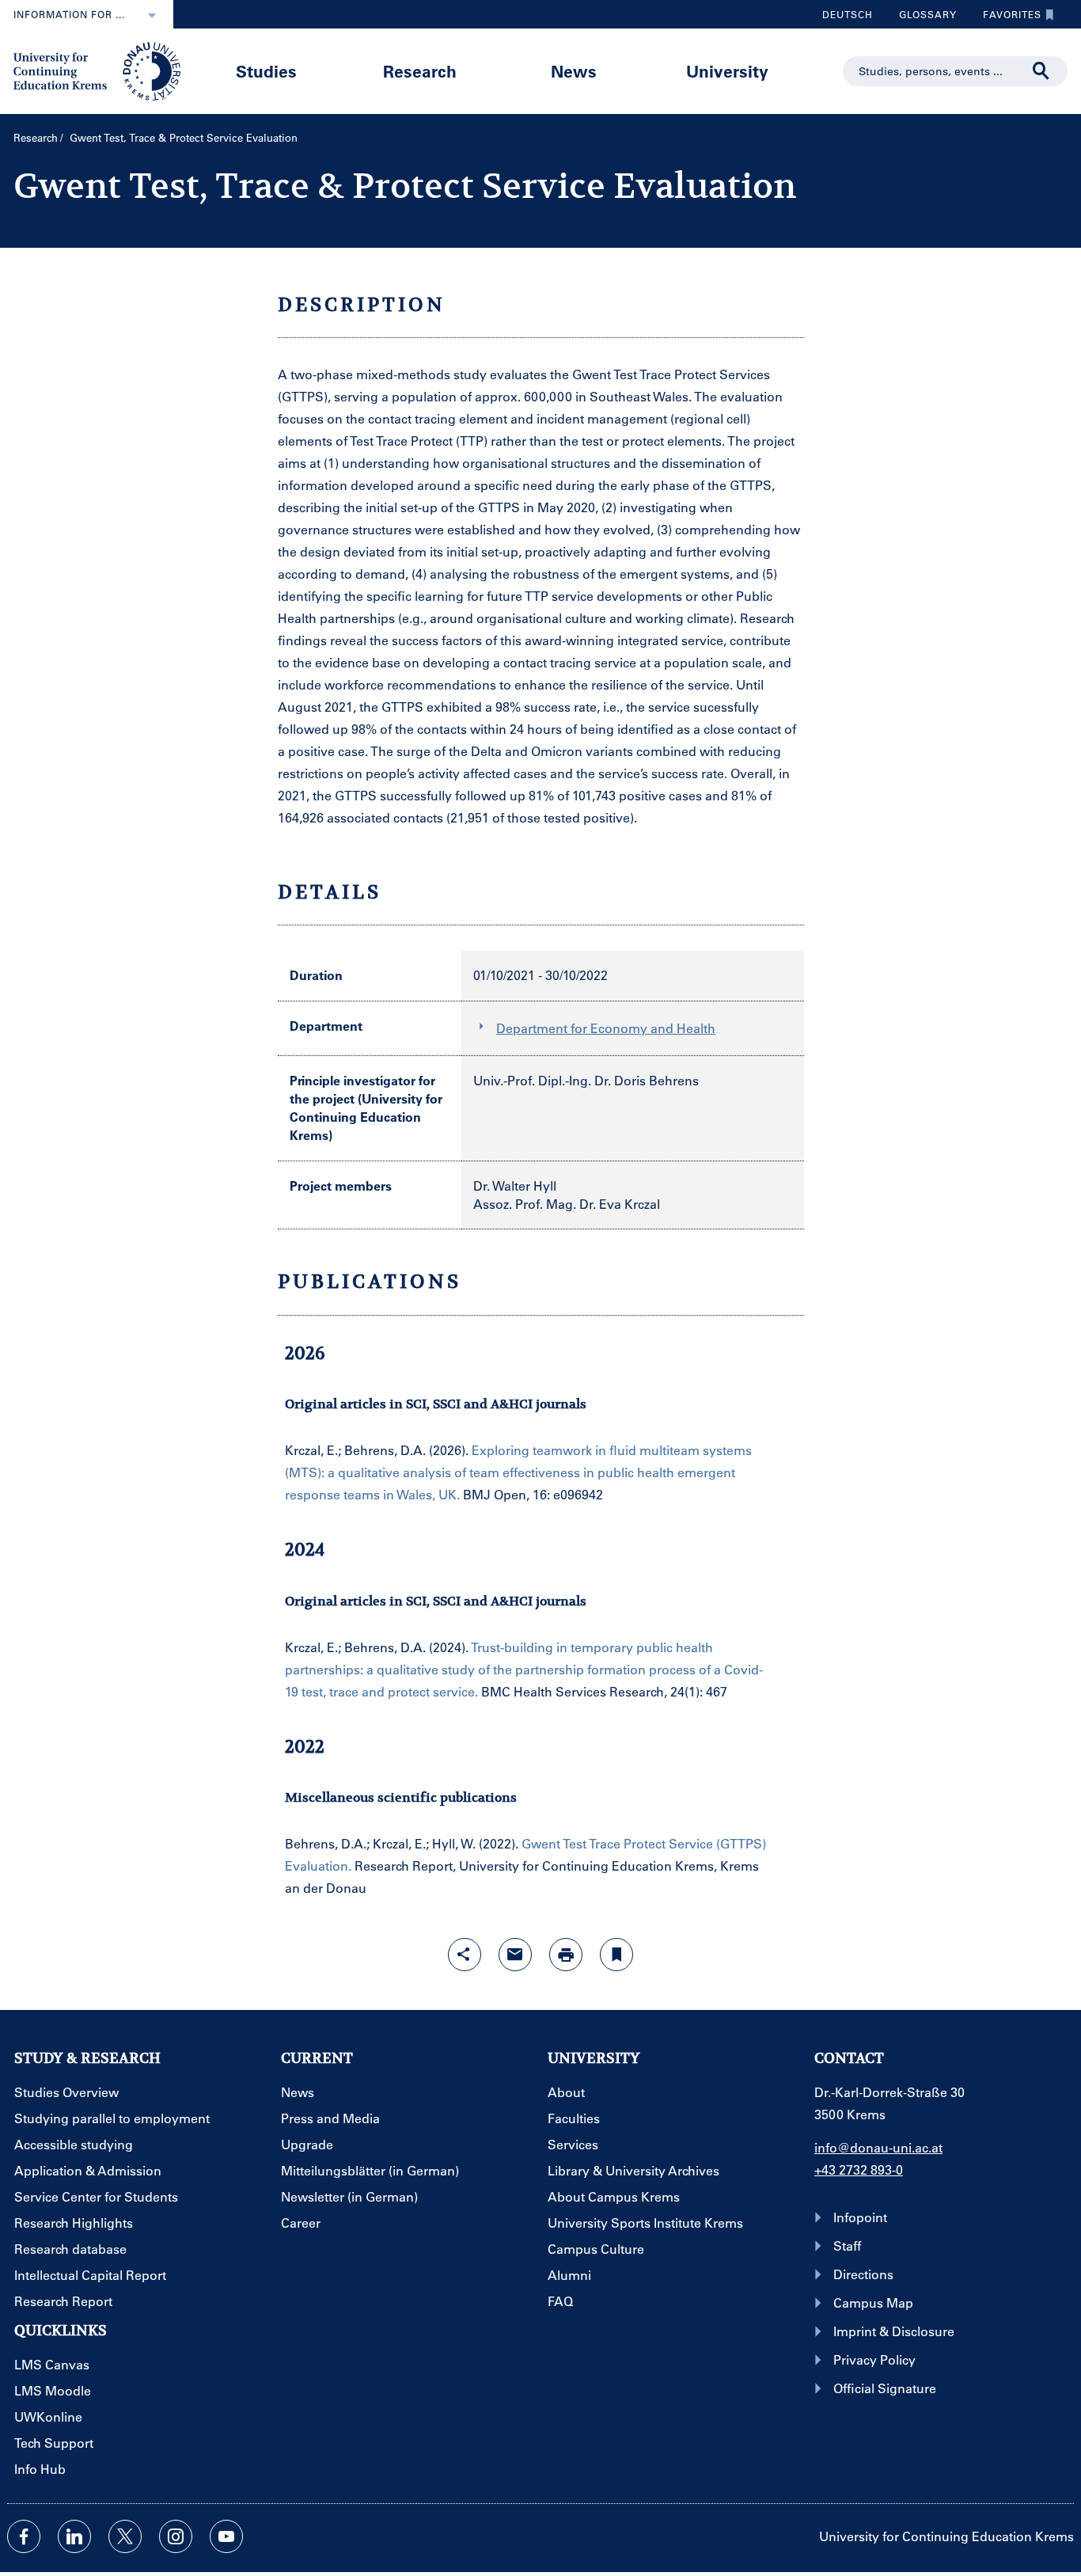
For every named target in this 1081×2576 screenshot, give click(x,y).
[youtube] (226, 2536)
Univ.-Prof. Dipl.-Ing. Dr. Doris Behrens (586, 1080)
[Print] (566, 1955)
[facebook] (24, 2536)
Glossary (922, 18)
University (727, 71)
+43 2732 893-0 (859, 2169)
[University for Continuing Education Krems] (99, 70)
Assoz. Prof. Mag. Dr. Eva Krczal (567, 1204)
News (574, 71)
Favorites (1006, 18)
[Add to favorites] (616, 1955)
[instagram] (176, 2536)
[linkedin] (74, 2536)
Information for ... (69, 14)
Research (420, 71)
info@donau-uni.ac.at (878, 2147)
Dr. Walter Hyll (515, 1185)
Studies (266, 71)
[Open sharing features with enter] (465, 1955)
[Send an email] (515, 1955)
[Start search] (1041, 71)
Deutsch (848, 14)
